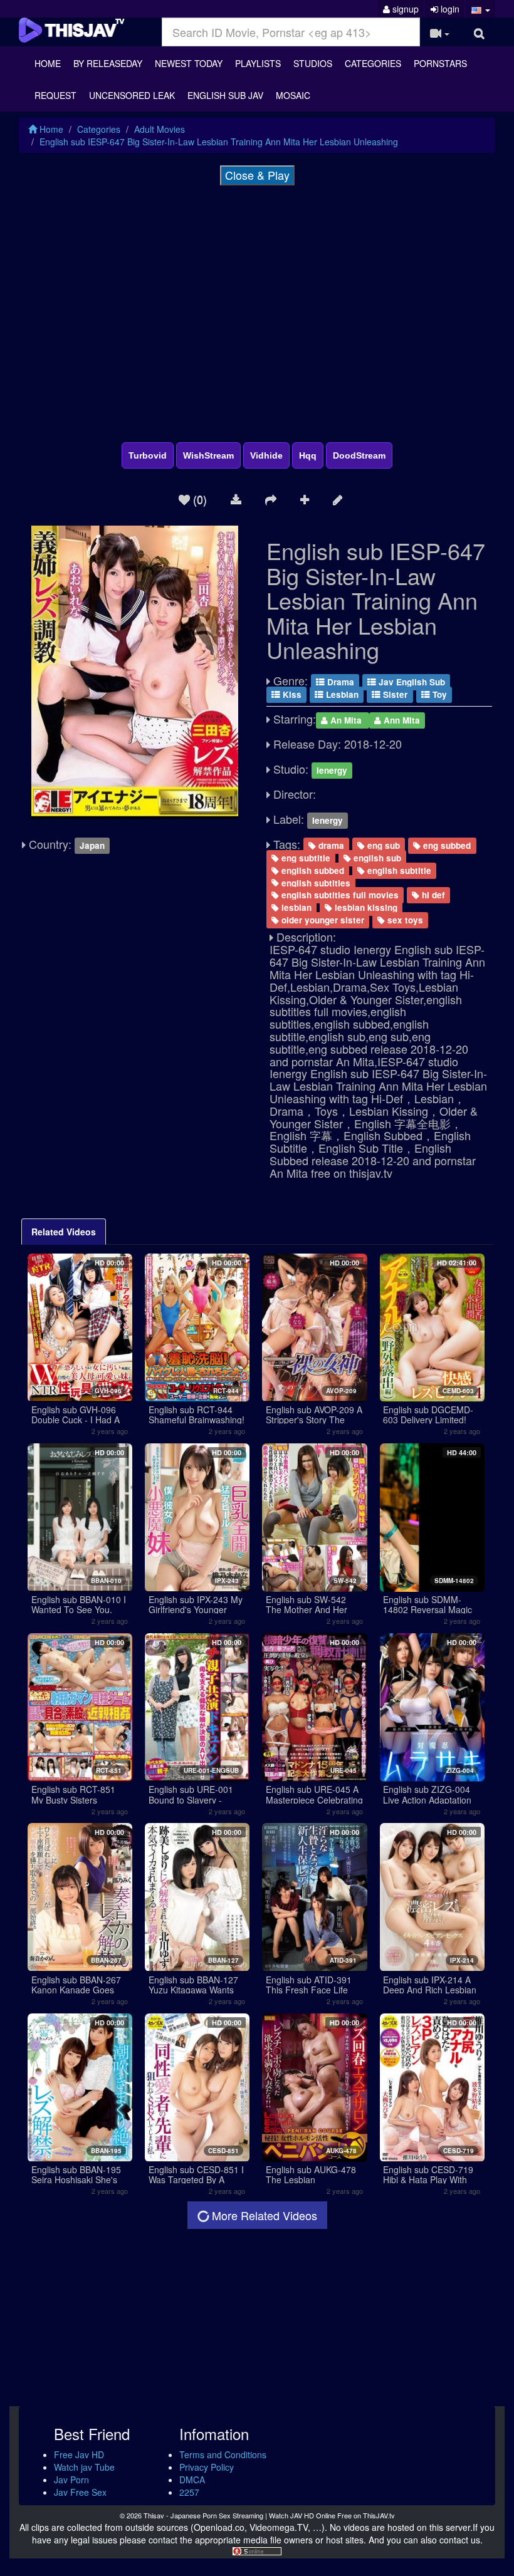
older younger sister (322, 920)
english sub (376, 858)
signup (404, 9)
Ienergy (332, 770)
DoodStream (359, 455)
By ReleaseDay (108, 63)
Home (48, 63)
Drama (339, 682)
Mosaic (293, 95)
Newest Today (189, 63)
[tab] (64, 1232)
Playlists (258, 63)
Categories (373, 63)
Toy (438, 694)
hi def (432, 895)
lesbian (295, 907)
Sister (394, 694)
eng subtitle (305, 858)
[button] (480, 9)
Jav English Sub (411, 682)
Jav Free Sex (80, 2492)
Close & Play (257, 175)
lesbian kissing (365, 907)
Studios (313, 63)
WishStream (208, 455)
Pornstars (440, 63)
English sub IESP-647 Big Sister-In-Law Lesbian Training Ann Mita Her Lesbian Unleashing (219, 142)
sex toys (404, 920)
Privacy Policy (207, 2467)
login (449, 9)
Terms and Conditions (223, 2454)
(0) (198, 499)
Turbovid (148, 455)
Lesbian (341, 694)
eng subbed (446, 845)
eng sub (382, 845)
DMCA (192, 2480)
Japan (92, 845)
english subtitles (315, 882)
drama (330, 845)
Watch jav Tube (84, 2467)
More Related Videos (263, 2215)
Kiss (291, 694)
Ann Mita (401, 720)
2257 (189, 2492)
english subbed (312, 870)
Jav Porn (71, 2480)
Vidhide (266, 455)
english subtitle (398, 870)
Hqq (308, 455)
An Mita (346, 720)
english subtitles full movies (339, 895)
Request (55, 95)
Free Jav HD (79, 2454)
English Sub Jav (225, 95)
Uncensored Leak (132, 95)
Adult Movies (160, 129)
